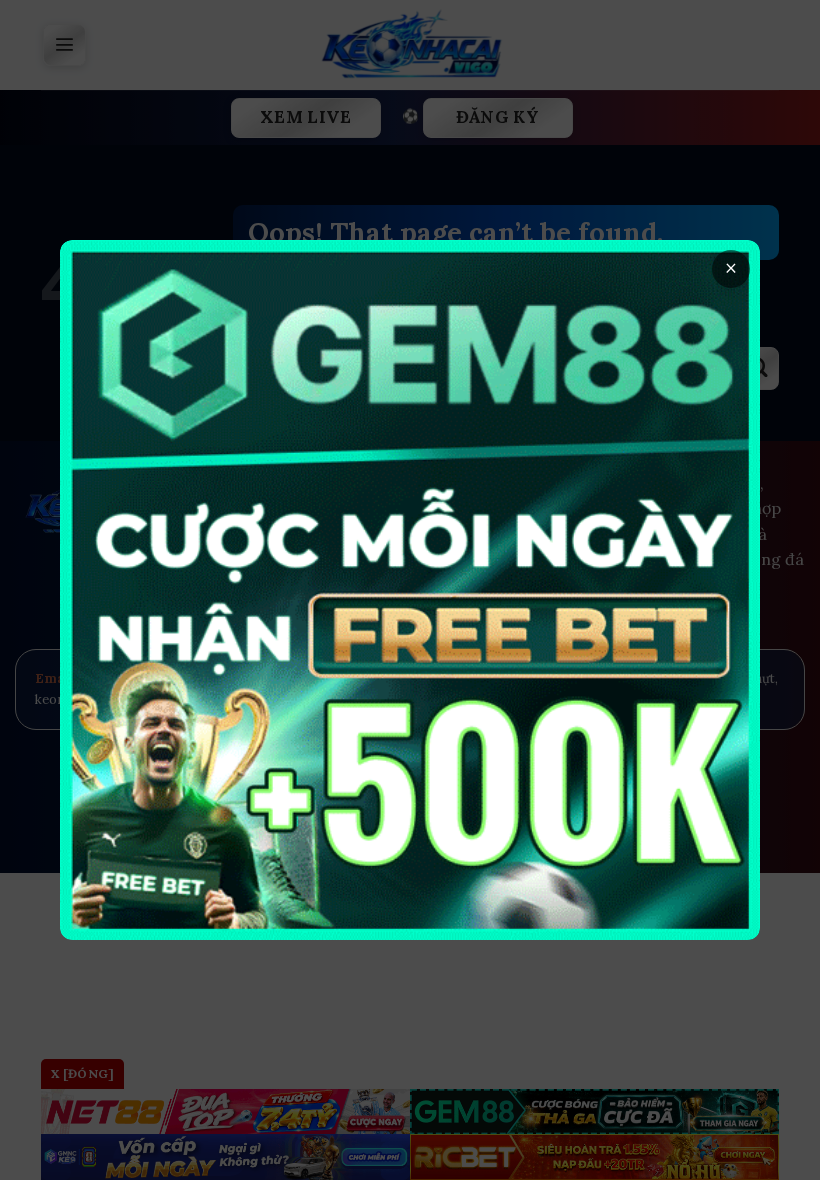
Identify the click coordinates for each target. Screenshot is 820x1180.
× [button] (731, 268)
